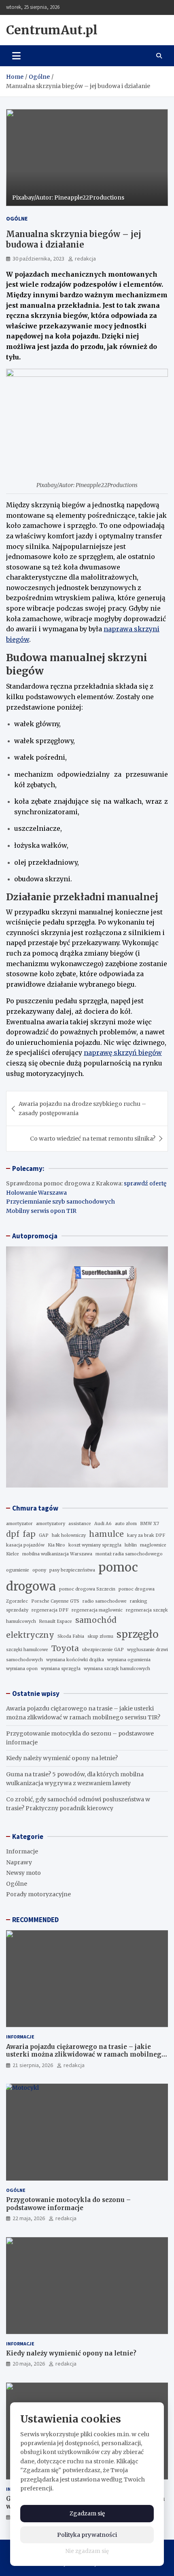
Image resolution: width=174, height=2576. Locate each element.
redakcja (85, 258)
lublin (131, 1545)
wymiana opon (22, 1669)
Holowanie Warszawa (36, 1193)
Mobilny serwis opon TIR (41, 1211)
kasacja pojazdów (25, 1545)
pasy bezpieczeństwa (72, 1570)
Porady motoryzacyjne (38, 1894)
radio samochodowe (105, 1601)
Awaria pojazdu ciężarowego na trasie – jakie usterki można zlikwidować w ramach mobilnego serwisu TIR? (86, 2055)
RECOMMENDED (35, 1920)
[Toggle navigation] (16, 56)
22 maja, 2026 (29, 2218)
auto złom (126, 1524)
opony (39, 1570)
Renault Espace (56, 1621)
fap (29, 1534)
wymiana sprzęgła (61, 1669)
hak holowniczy (69, 1535)
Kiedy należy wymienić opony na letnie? (62, 1758)
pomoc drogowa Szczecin (87, 1589)
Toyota (65, 1648)
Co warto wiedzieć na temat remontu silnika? (93, 1139)
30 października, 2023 (38, 258)
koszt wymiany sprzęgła (95, 1545)
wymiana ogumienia (129, 1660)
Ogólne (17, 219)
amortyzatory (51, 1524)
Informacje (22, 1851)
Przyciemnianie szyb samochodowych (60, 1202)
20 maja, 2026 (29, 2364)
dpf (13, 1534)
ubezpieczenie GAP (103, 1650)
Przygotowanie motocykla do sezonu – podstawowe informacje (68, 2204)
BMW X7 (150, 1524)
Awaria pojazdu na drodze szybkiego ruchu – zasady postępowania (82, 1108)
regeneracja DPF (50, 1610)
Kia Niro (56, 1545)
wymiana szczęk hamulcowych (117, 1669)
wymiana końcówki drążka (75, 1660)
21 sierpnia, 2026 (33, 2065)
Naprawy (19, 1862)
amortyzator (19, 1524)
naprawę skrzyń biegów (123, 1053)
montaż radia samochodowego (129, 1554)
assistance (80, 1524)
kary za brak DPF (146, 1535)
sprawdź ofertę (145, 1183)
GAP (44, 1535)
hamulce (106, 1534)
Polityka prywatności (87, 2535)
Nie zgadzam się (87, 2551)
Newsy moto (23, 1873)
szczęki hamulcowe (27, 1650)
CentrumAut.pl (52, 30)
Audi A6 (103, 1524)
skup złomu (100, 1636)
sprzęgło (138, 1634)
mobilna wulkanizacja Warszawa (57, 1554)
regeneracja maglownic (97, 1610)
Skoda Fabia (71, 1636)
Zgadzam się (87, 2513)
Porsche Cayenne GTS (55, 1601)
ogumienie (18, 1570)
